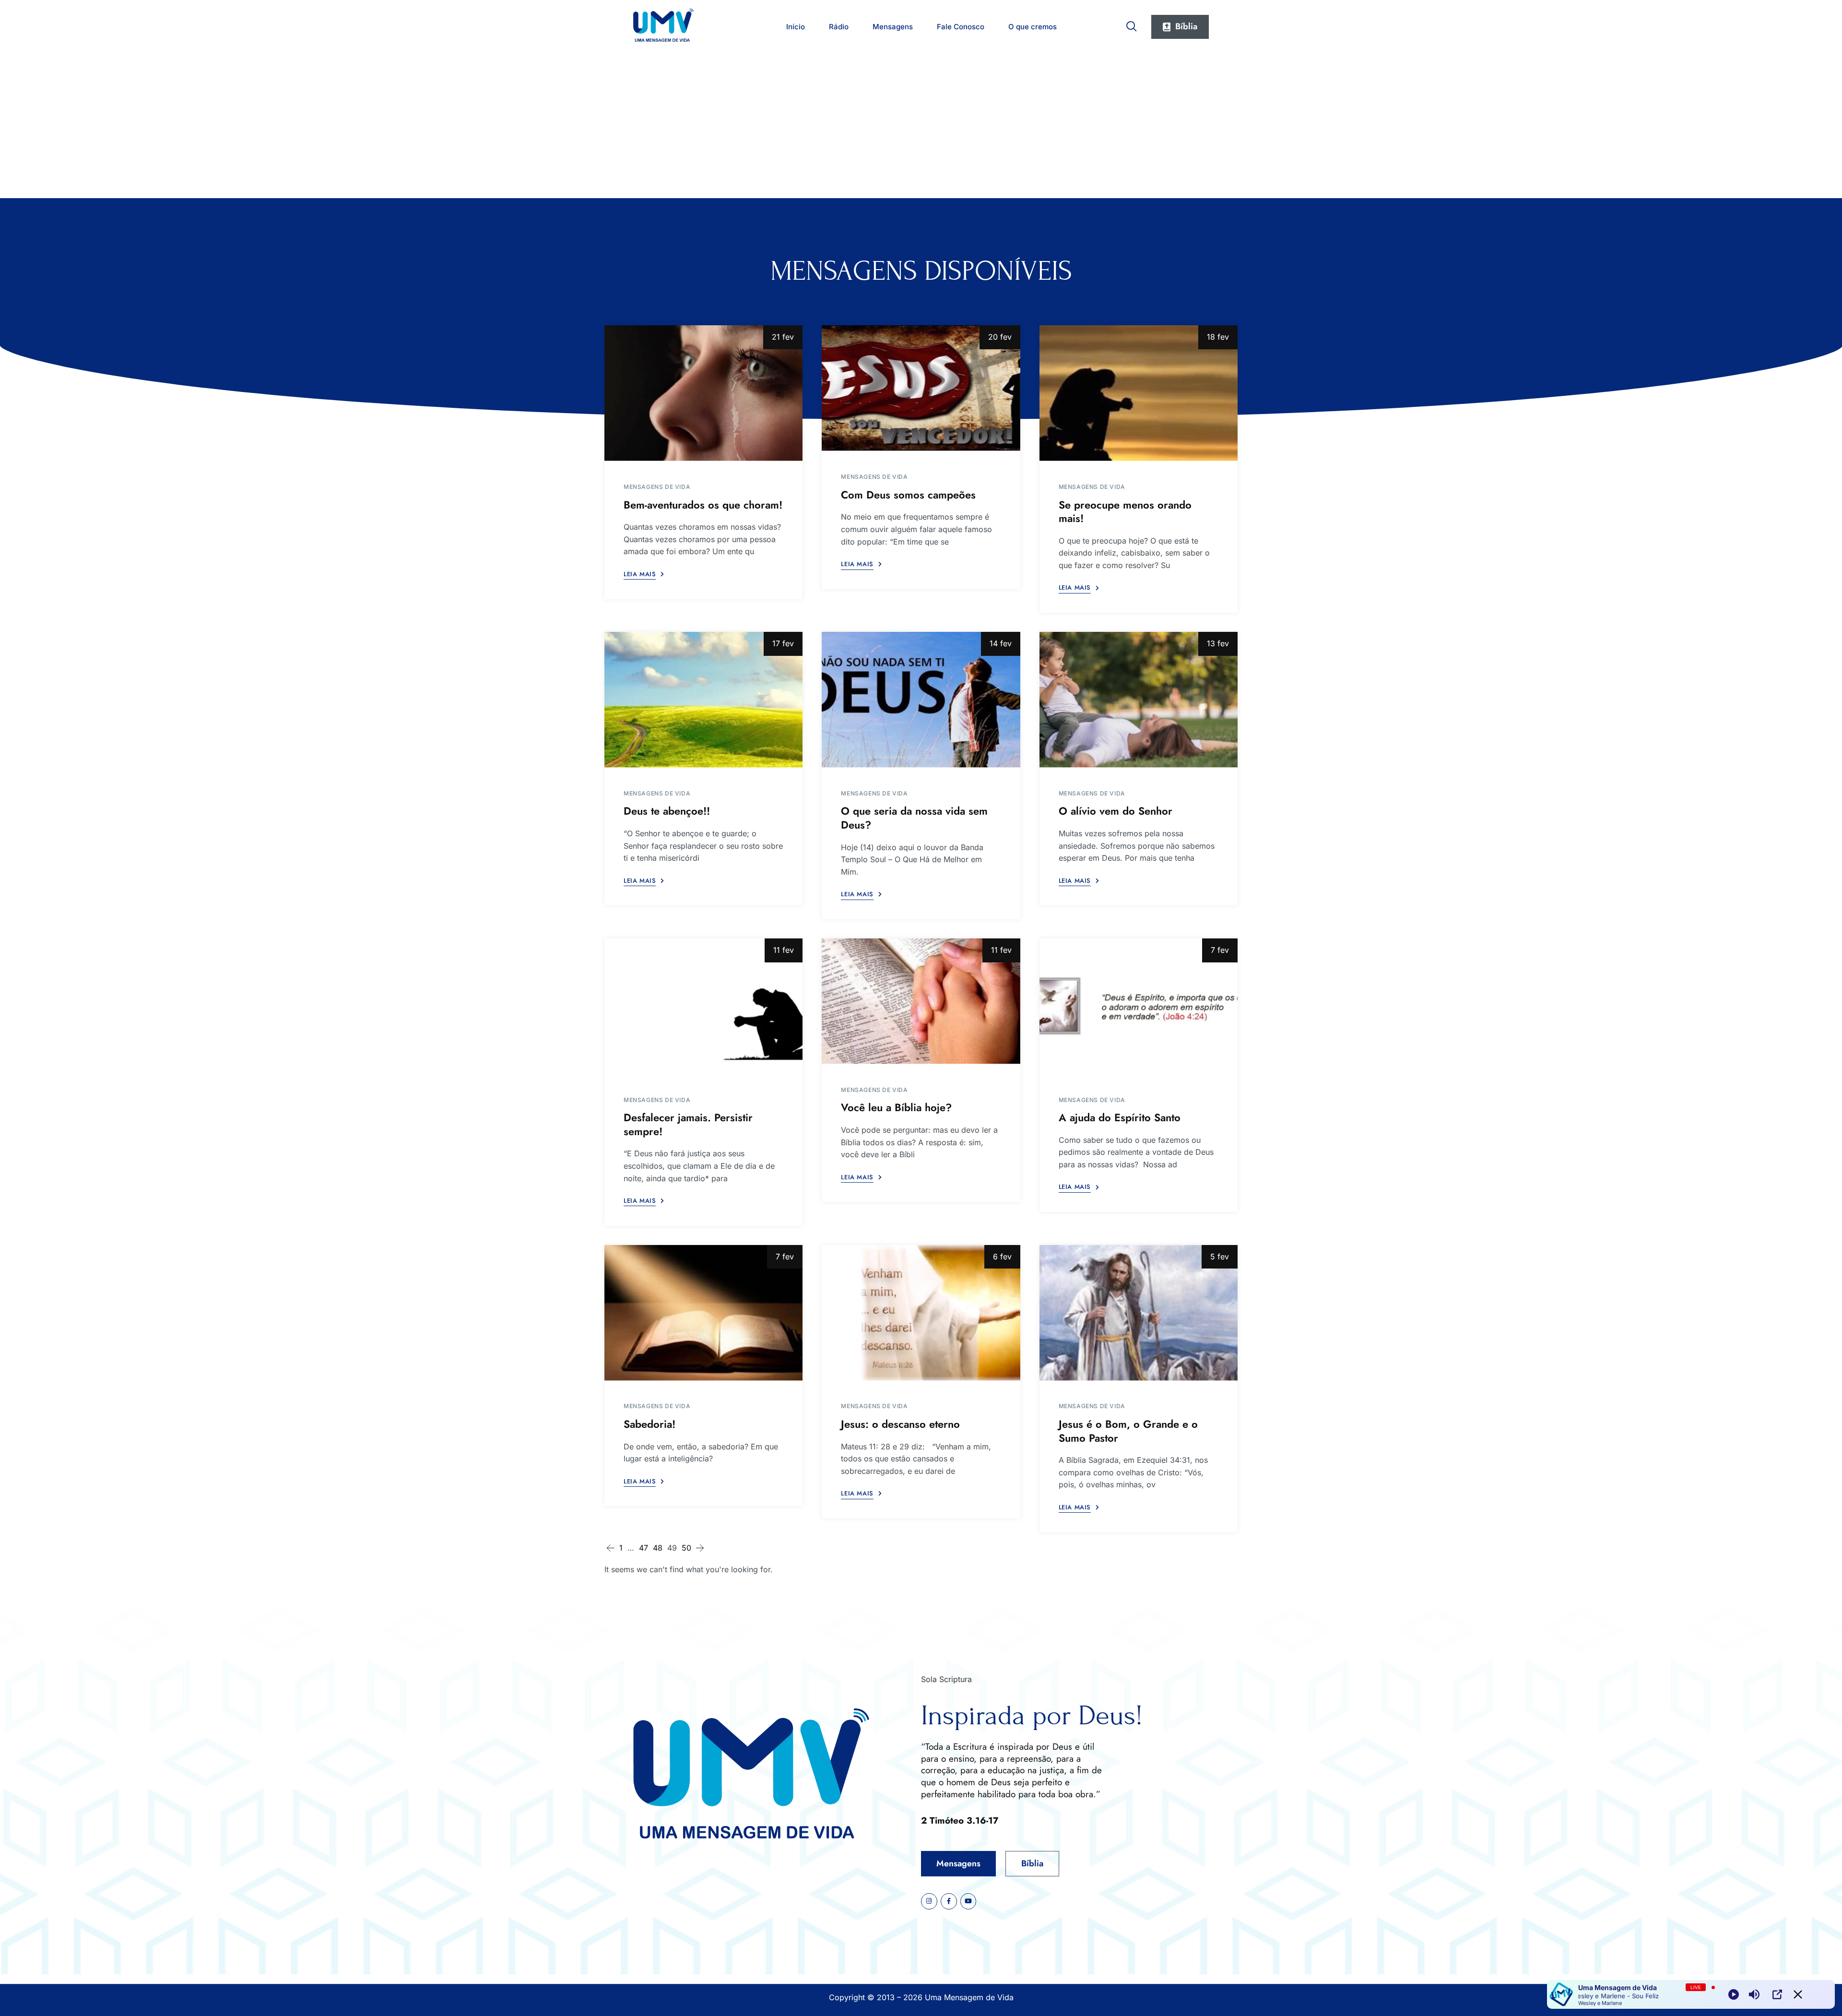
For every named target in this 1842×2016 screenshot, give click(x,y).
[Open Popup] (1777, 1994)
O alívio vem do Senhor (1116, 811)
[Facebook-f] (949, 1901)
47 (644, 1548)
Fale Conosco (961, 27)
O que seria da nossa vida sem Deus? (914, 818)
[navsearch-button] (1132, 24)
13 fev (1218, 643)
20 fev (1000, 337)
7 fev (1220, 950)
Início (796, 27)
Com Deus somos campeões (908, 495)
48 (658, 1548)
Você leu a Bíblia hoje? (896, 1107)
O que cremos (1033, 27)
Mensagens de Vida (657, 487)
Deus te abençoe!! (667, 811)
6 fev (1002, 1257)
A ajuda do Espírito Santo (1120, 1117)
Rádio (839, 27)
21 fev (783, 337)
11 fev (784, 950)
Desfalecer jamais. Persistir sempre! (688, 1124)
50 (686, 1548)
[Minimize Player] (1798, 1994)
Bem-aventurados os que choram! (703, 505)
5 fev (1220, 1257)
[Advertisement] (921, 126)
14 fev (1001, 643)
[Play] (1734, 1994)
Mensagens (893, 27)
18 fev (1218, 337)
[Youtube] (968, 1901)
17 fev (783, 643)
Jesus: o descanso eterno (900, 1424)
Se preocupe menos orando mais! (1125, 512)
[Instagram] (929, 1901)
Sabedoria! (649, 1424)
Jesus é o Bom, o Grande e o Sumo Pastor (1128, 1431)
